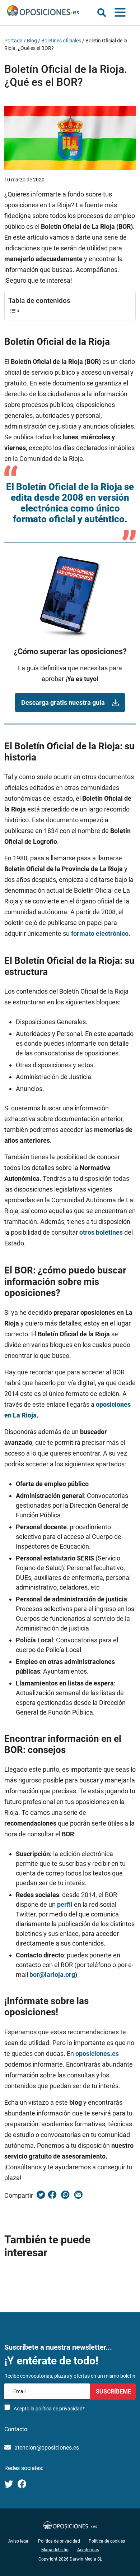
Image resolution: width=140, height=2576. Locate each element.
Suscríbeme (113, 2391)
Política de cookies (107, 2541)
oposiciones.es (97, 2054)
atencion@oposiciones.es (47, 2448)
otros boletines (101, 1232)
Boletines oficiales (61, 41)
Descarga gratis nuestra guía (63, 702)
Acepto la (49, 2409)
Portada (13, 41)
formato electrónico (100, 933)
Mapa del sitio (55, 2550)
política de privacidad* (60, 2409)
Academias (88, 2550)
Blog (32, 41)
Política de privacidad (59, 2541)
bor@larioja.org (52, 1974)
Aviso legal (19, 2541)
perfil (65, 1904)
